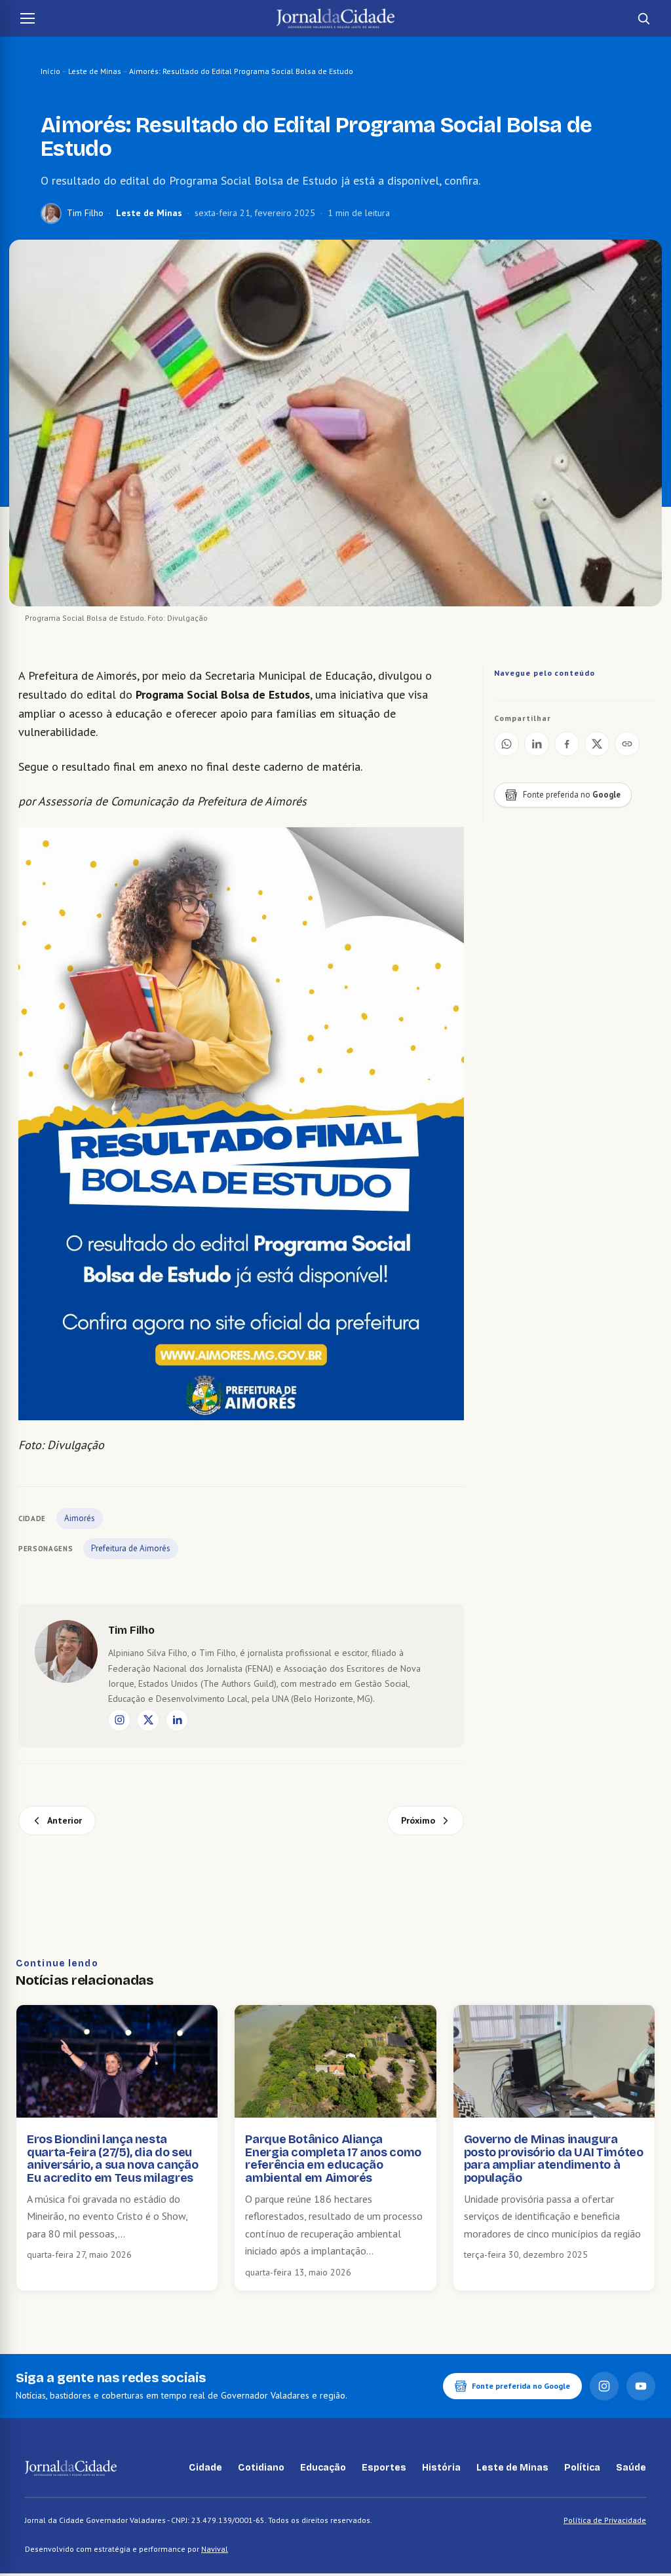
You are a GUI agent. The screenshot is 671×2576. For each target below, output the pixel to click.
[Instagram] (119, 1720)
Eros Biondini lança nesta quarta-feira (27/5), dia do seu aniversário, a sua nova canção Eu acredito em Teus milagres (112, 2159)
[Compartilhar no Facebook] (567, 744)
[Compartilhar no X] (597, 744)
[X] (148, 1720)
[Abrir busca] (643, 18)
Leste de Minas (95, 71)
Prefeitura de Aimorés (131, 1548)
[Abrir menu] (28, 18)
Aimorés (80, 1518)
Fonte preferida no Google (521, 2386)
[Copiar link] (627, 744)
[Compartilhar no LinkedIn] (537, 744)
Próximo (418, 1820)
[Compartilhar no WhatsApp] (507, 744)
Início (50, 71)
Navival (215, 2549)
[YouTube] (641, 2386)
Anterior (65, 1820)
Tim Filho (85, 213)
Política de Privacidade (605, 2520)
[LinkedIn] (177, 1720)
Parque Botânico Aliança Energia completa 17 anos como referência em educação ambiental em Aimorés (333, 2159)
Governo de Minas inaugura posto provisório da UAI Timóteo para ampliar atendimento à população (554, 2159)
